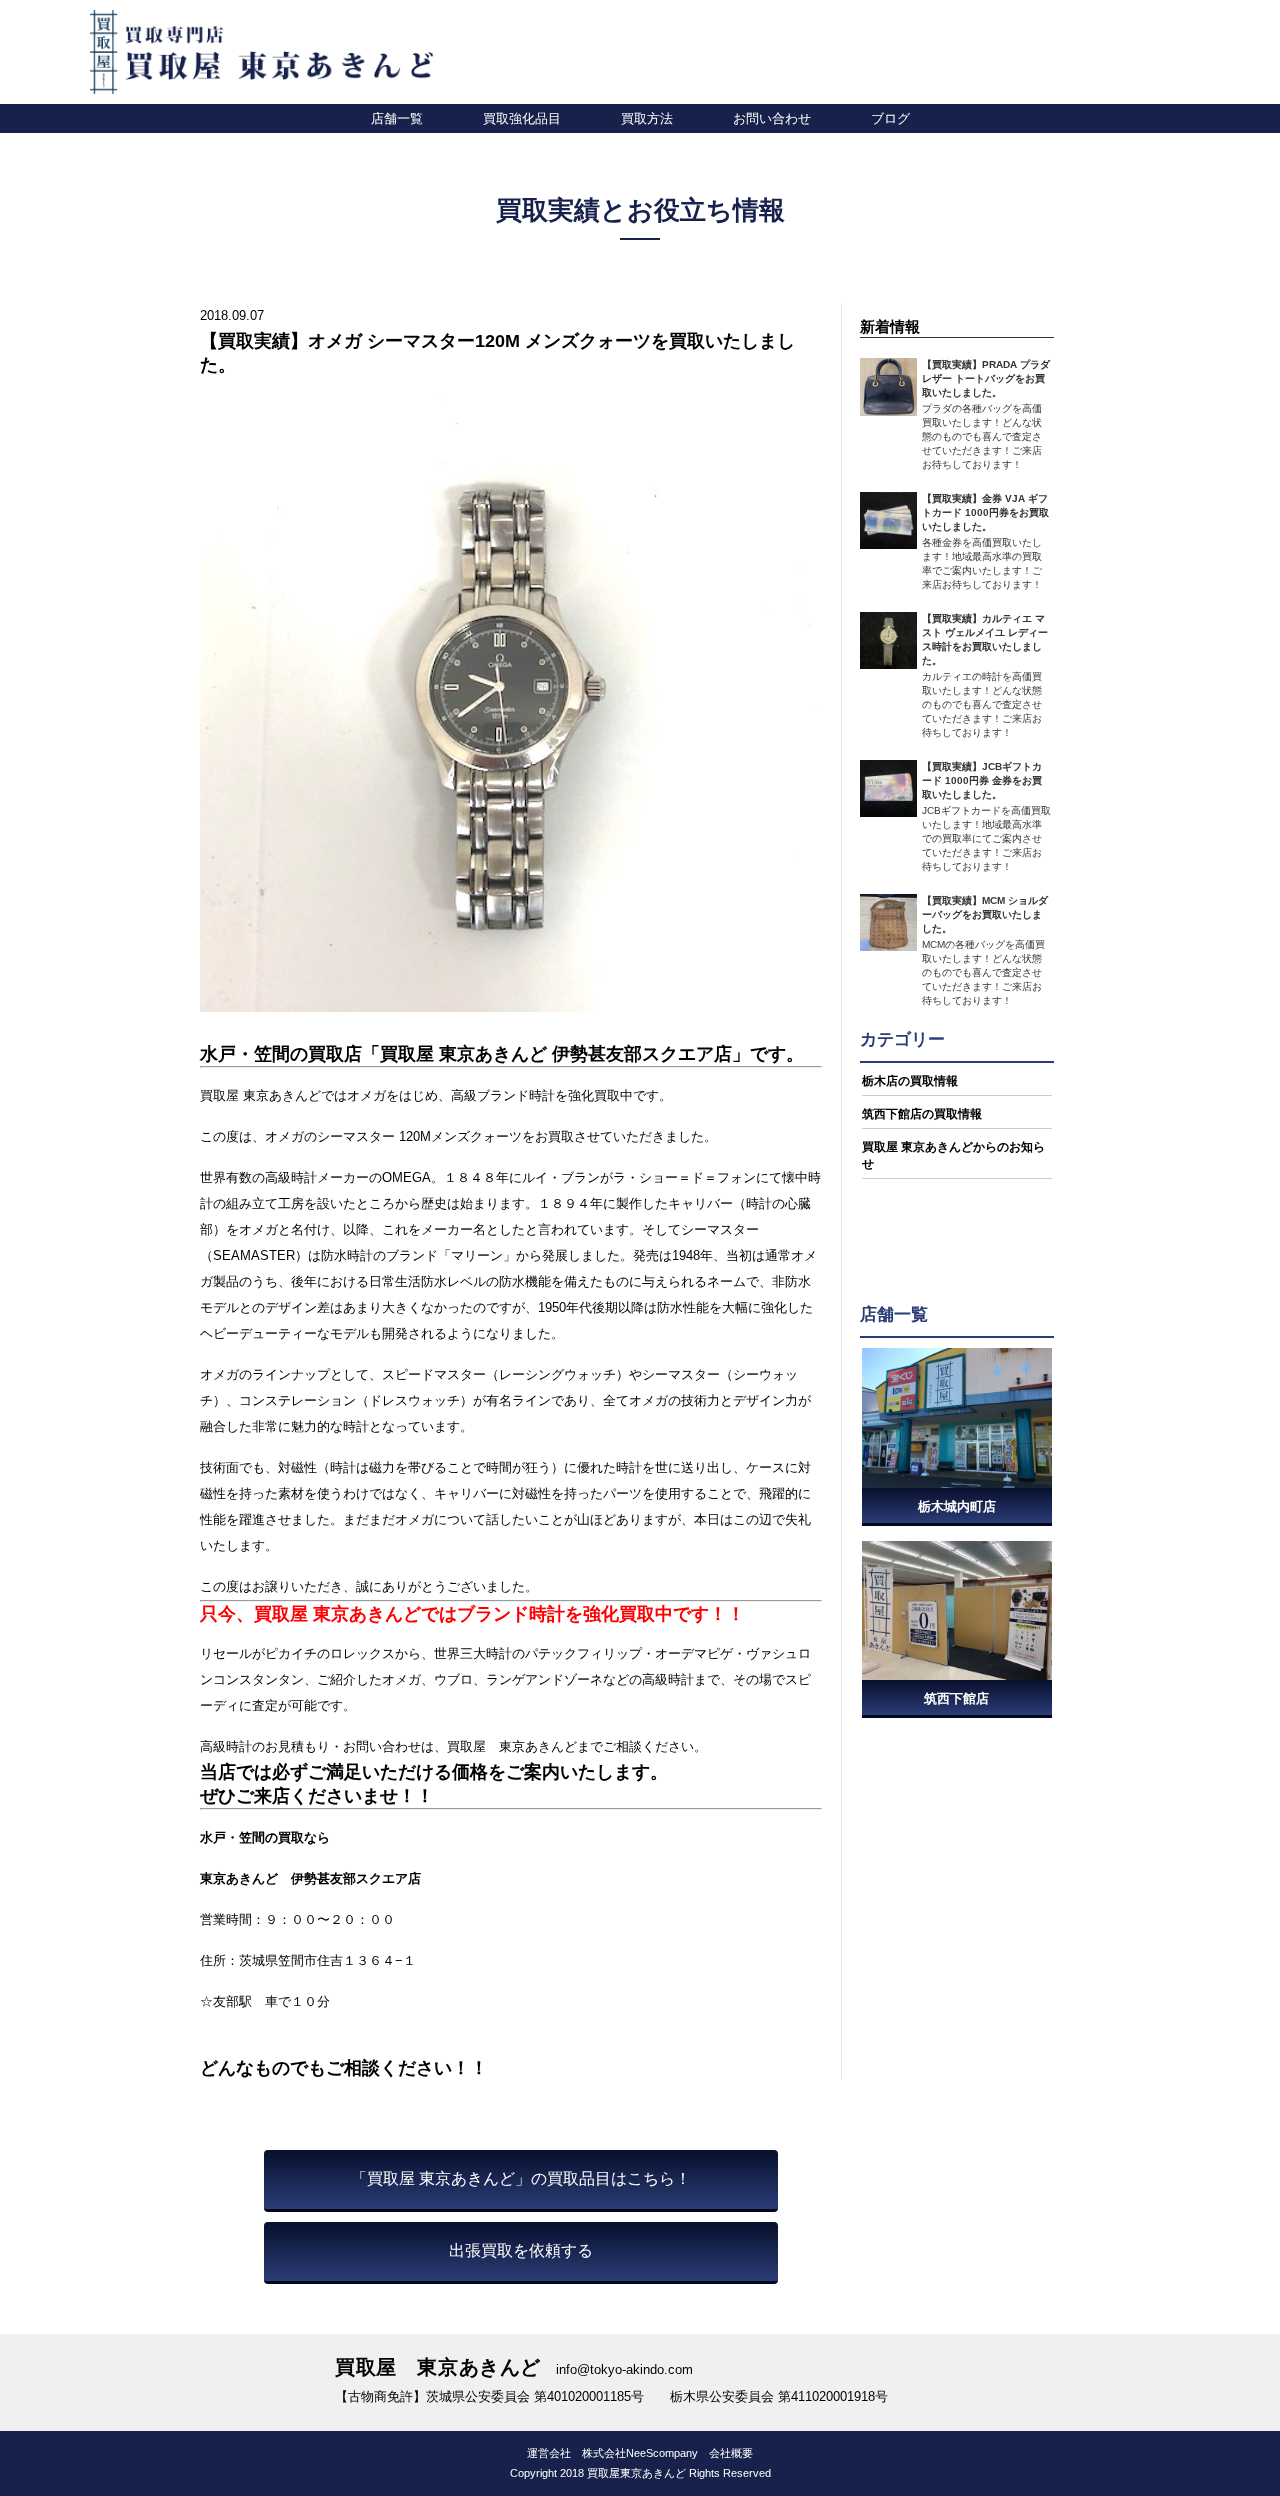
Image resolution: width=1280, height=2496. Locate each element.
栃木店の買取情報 (910, 1081)
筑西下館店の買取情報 (922, 1114)
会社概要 (731, 2453)
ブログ (890, 118)
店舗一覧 (397, 118)
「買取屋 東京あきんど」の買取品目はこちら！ (521, 2178)
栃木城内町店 (957, 1506)
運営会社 (549, 2453)
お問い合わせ (772, 118)
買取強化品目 (522, 118)
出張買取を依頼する (521, 2250)
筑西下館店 (956, 1698)
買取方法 (647, 118)
